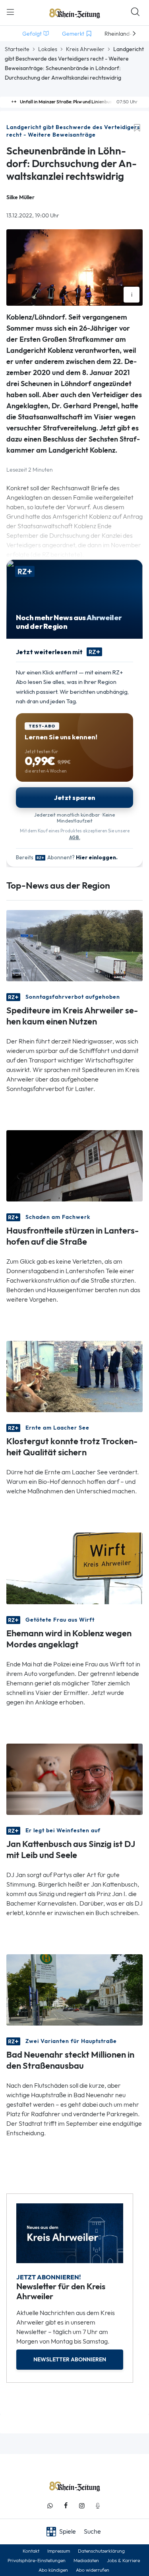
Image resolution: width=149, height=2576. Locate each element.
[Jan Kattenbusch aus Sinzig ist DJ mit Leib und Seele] (74, 1778)
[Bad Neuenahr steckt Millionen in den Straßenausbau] (74, 1989)
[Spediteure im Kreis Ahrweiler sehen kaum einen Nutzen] (74, 945)
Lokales (48, 49)
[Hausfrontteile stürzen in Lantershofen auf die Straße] (74, 1165)
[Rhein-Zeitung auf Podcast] (98, 2506)
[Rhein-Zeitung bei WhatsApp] (50, 2506)
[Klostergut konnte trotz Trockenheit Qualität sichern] (74, 1376)
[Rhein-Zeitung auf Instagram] (82, 2506)
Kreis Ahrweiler (85, 49)
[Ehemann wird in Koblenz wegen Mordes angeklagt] (74, 1568)
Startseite (17, 49)
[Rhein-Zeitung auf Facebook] (66, 2506)
